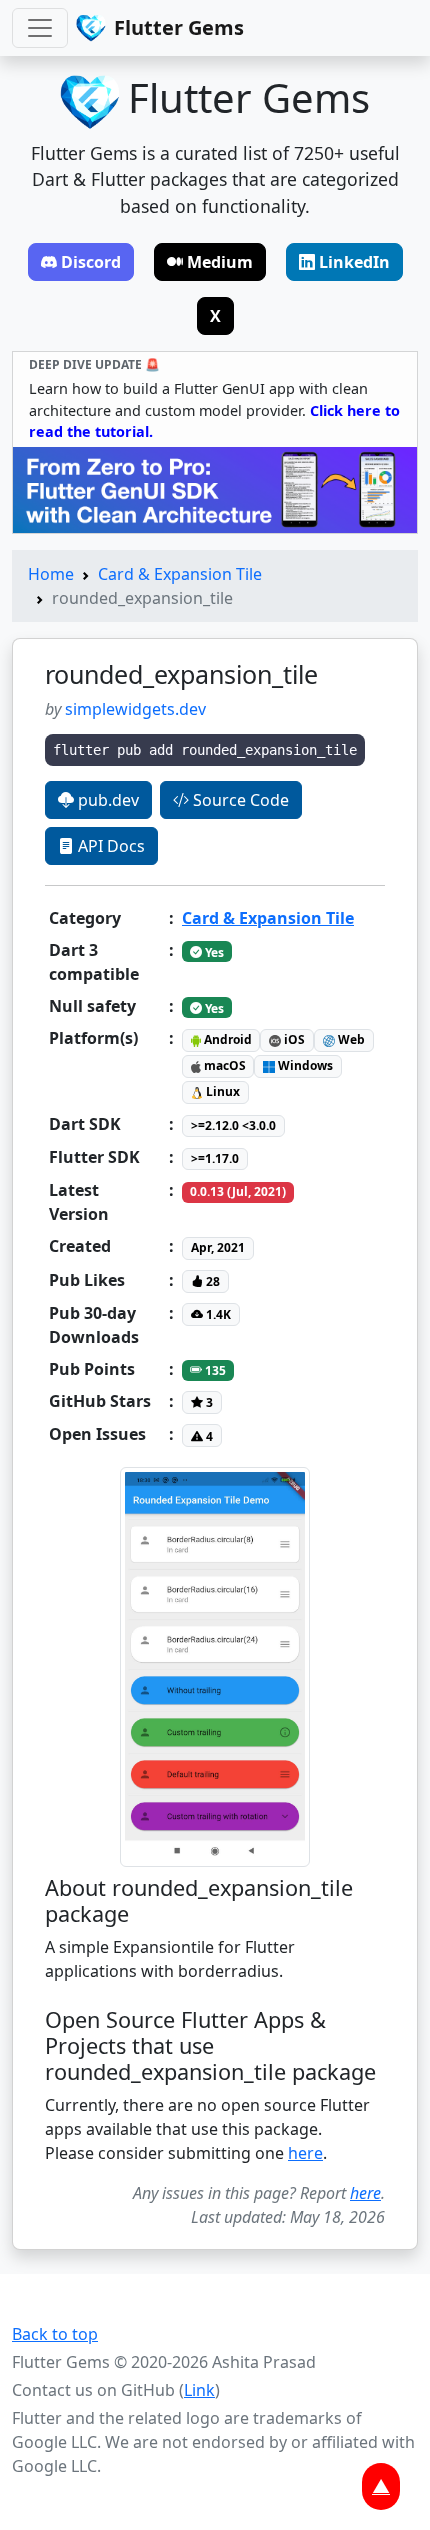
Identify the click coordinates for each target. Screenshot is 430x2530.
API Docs (109, 846)
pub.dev (106, 800)
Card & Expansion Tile (180, 574)
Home (51, 574)
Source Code (239, 800)
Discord (91, 262)
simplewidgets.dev (135, 709)
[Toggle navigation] (40, 28)
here (305, 2153)
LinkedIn (354, 262)
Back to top (55, 2334)
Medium (220, 262)
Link (199, 2390)
